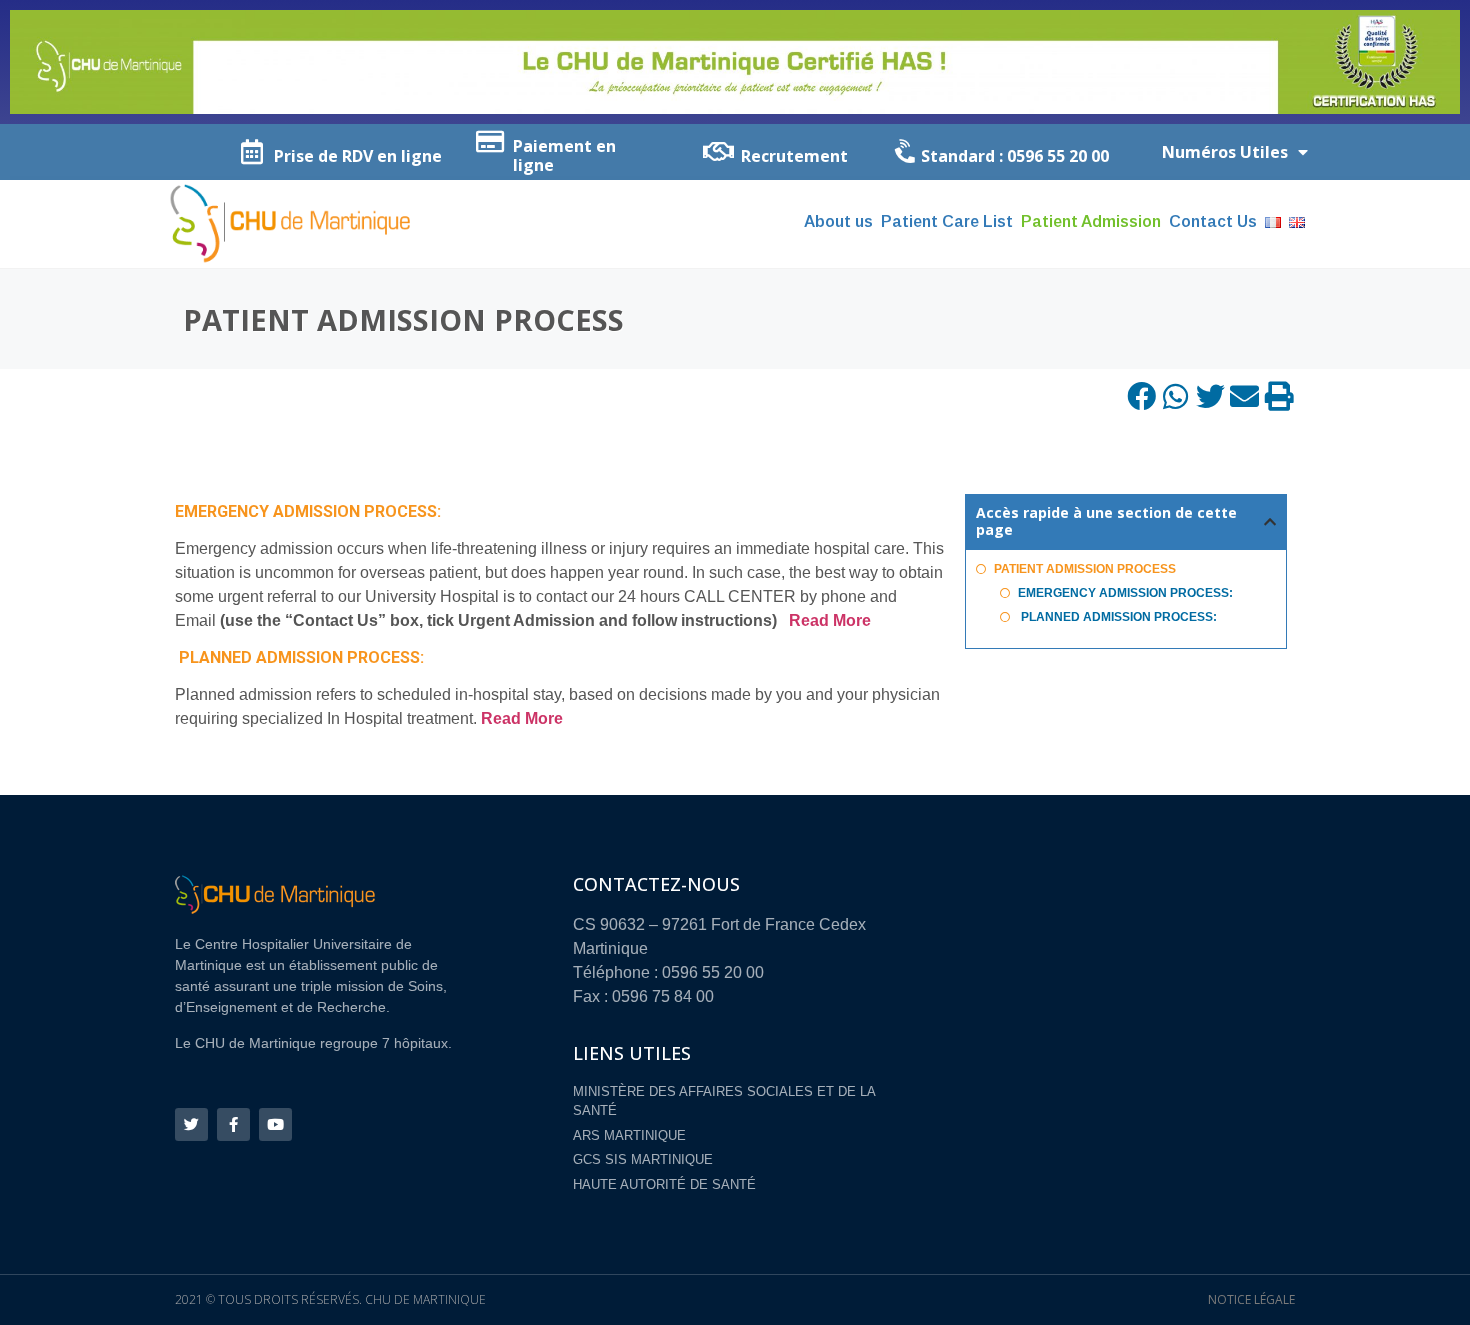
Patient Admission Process (1085, 569)
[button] (1142, 396)
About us (838, 221)
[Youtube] (275, 1124)
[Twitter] (191, 1124)
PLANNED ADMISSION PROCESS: (1117, 617)
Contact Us (1213, 221)
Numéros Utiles (1225, 152)
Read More (830, 620)
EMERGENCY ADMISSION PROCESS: (1125, 593)
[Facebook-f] (233, 1124)
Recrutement (794, 156)
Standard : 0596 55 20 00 (1015, 156)
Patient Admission (1091, 221)
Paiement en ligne (564, 155)
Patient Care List (947, 221)
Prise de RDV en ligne (358, 156)
